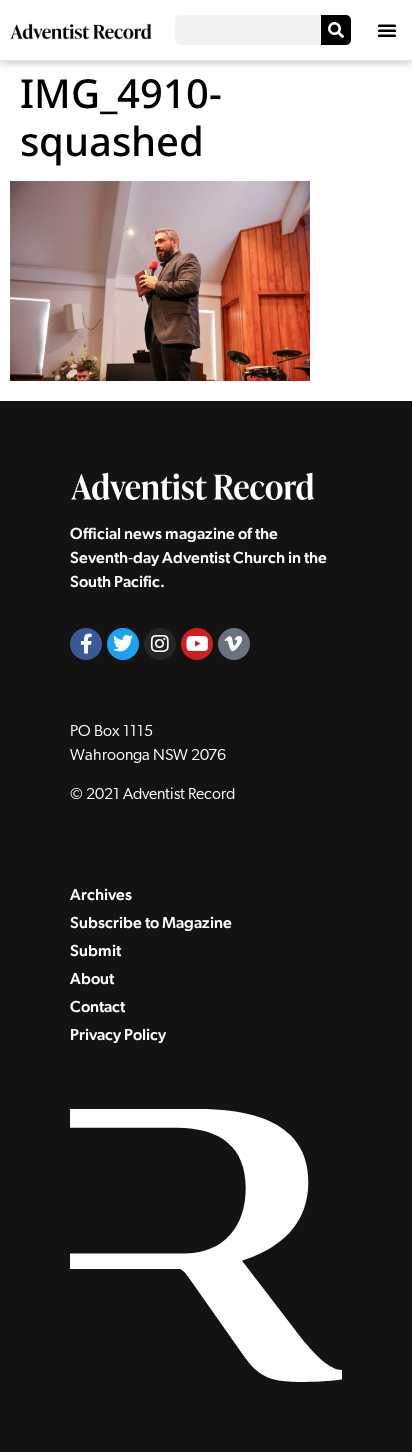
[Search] (336, 30)
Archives (101, 894)
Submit (95, 950)
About (92, 978)
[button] (387, 30)
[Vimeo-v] (234, 644)
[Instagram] (160, 644)
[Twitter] (123, 644)
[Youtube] (197, 644)
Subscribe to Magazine (151, 922)
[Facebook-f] (86, 644)
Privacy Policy (118, 1034)
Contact (97, 1006)
